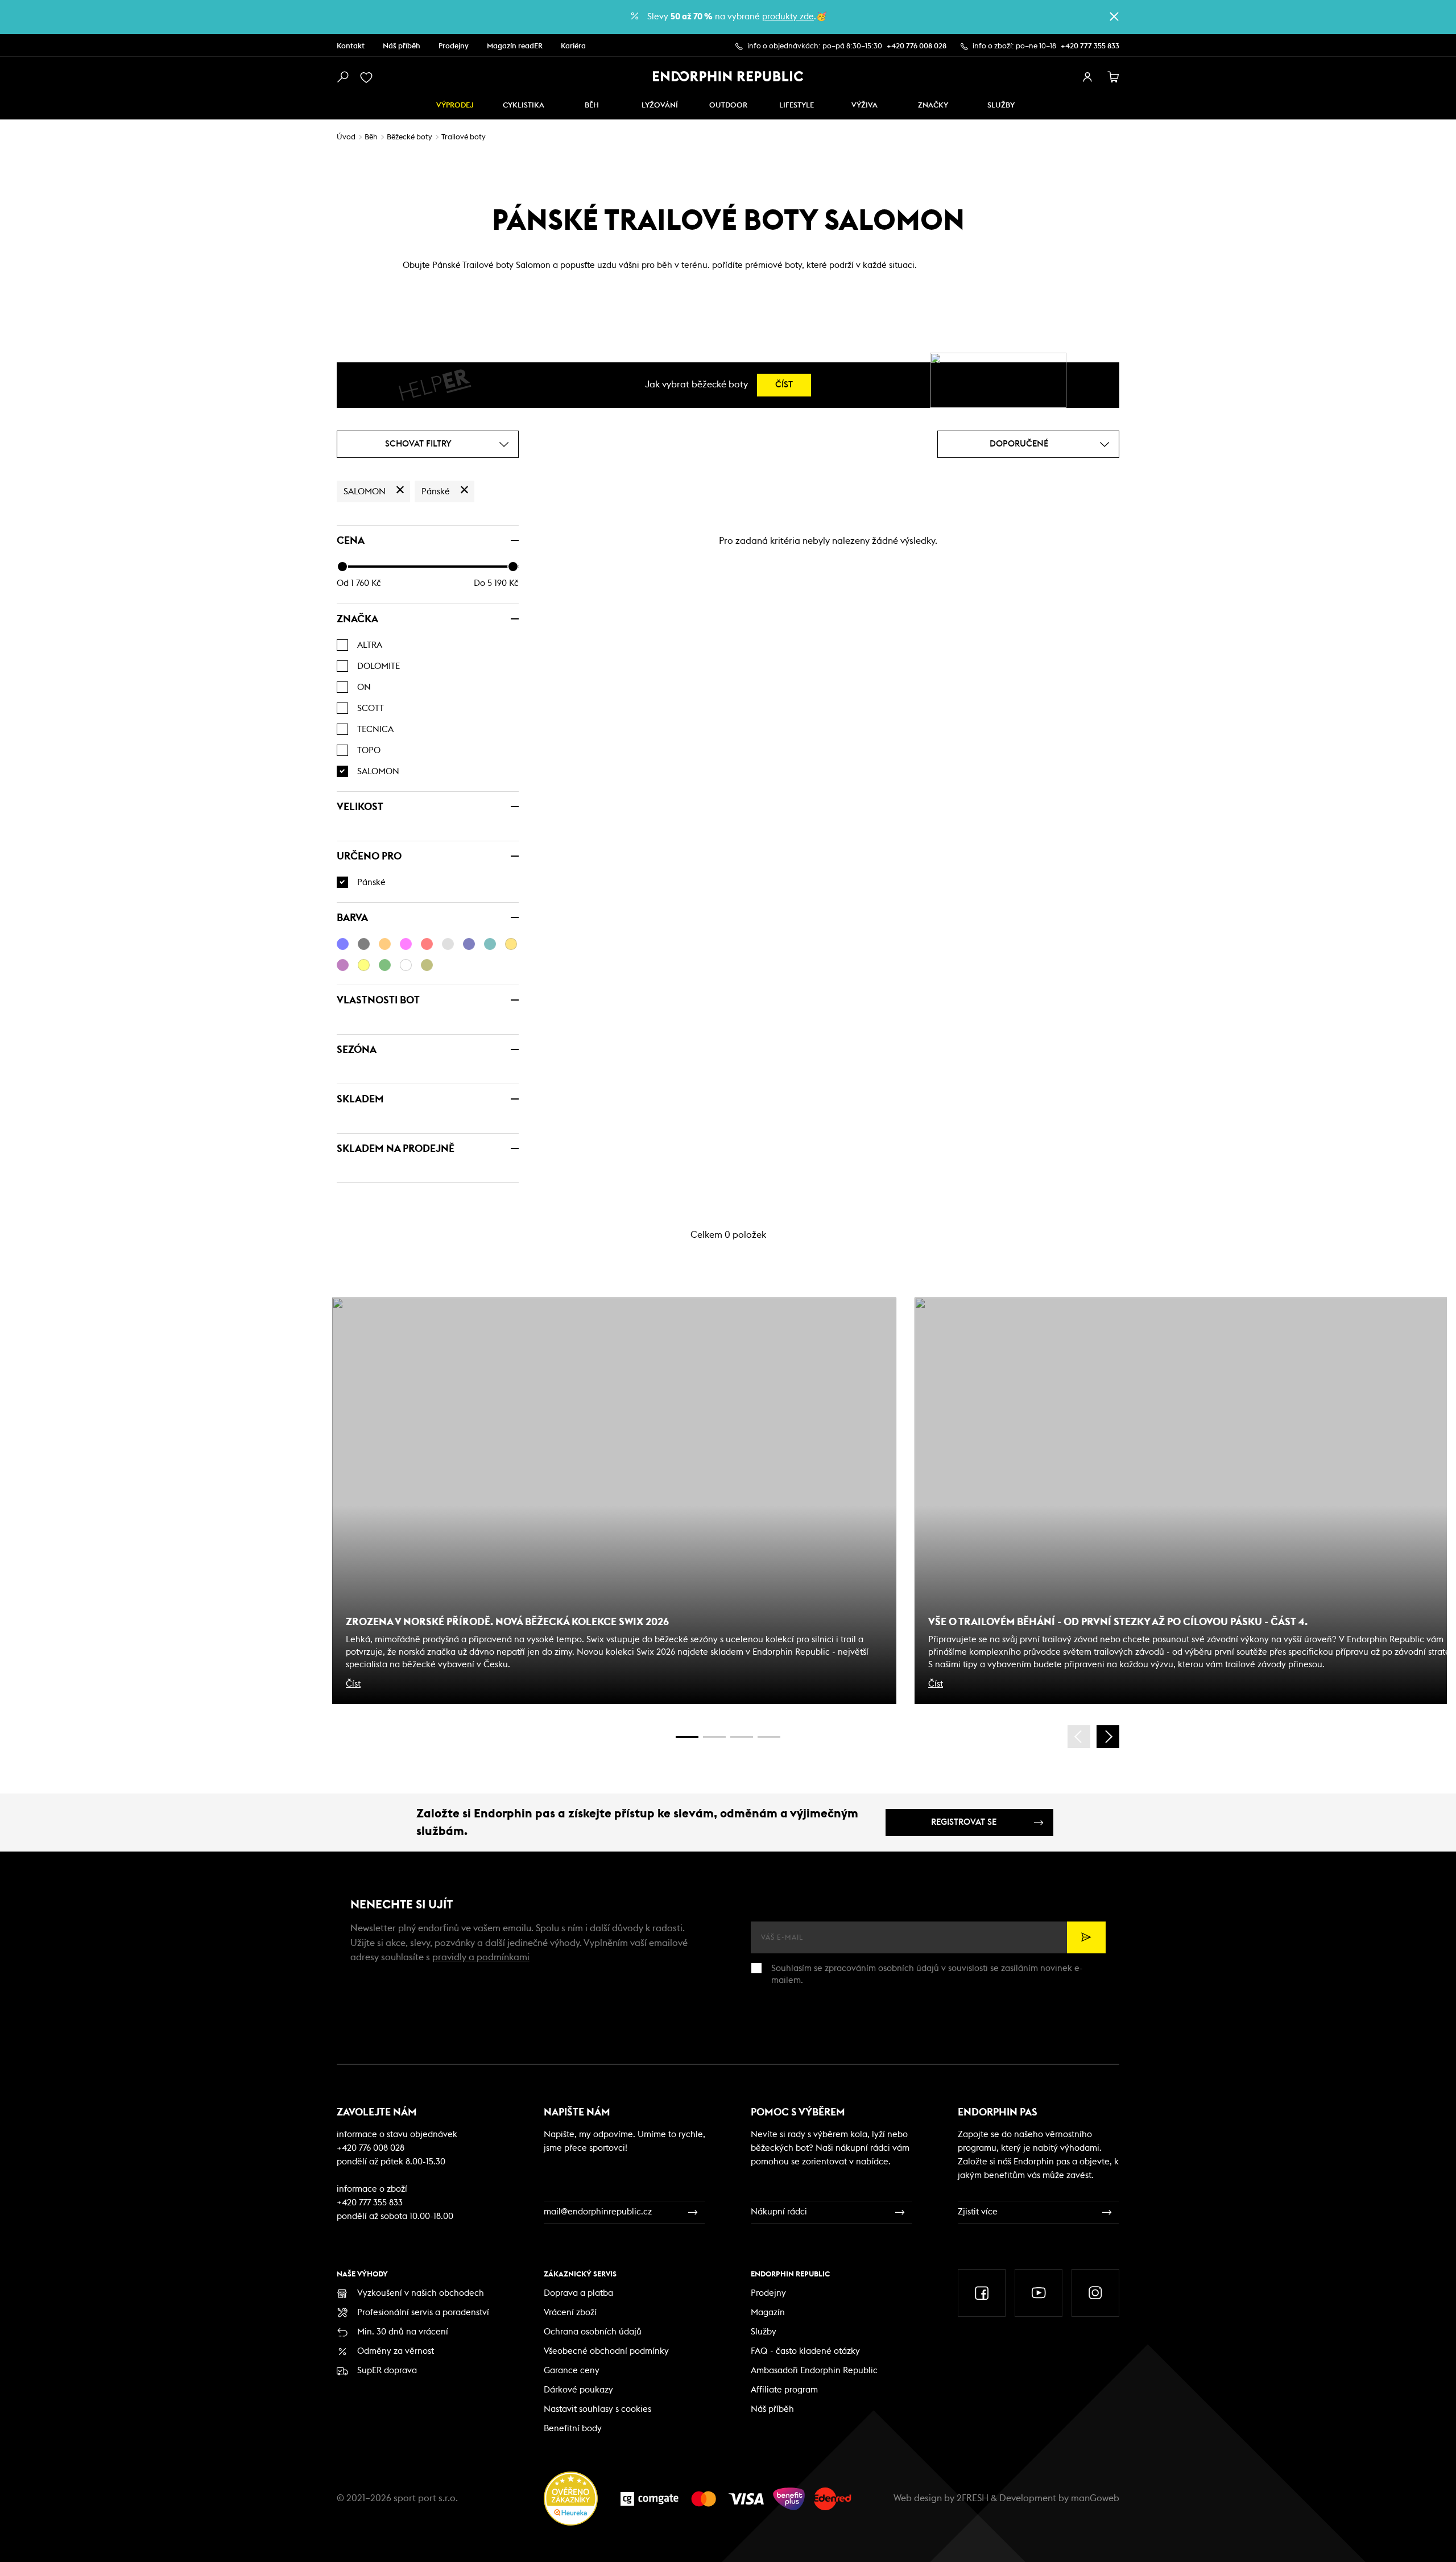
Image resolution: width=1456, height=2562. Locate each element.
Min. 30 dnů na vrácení (403, 2332)
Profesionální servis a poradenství (423, 2313)
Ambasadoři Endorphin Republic (814, 2371)
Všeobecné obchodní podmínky (606, 2351)
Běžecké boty (409, 137)
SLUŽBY (1001, 106)
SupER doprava (387, 2371)
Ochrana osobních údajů (593, 2332)
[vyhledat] (342, 77)
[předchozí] (1079, 1737)
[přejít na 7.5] (769, 1737)
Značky (933, 106)
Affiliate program (784, 2390)
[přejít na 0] (687, 1737)
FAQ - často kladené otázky (805, 2351)
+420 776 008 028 (917, 46)
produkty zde (788, 17)
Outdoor (728, 106)
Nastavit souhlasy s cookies (597, 2409)
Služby (764, 2332)
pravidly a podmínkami (481, 1957)
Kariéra (573, 46)
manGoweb (1095, 2498)
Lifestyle (797, 106)
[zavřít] (1114, 16)
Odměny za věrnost (396, 2351)
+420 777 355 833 (1090, 46)
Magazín (768, 2313)
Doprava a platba (578, 2293)
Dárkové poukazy (578, 2390)
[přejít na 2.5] (714, 1737)
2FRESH (973, 2498)
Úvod (346, 137)
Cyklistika (524, 106)
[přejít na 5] (742, 1737)
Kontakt (351, 46)
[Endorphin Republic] (728, 76)
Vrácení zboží (570, 2313)
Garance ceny (572, 2371)
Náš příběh (402, 46)
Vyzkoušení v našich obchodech (421, 2293)
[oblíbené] (369, 77)
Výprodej (455, 106)
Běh (592, 106)
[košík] (1114, 77)
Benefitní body (573, 2429)
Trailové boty (464, 137)
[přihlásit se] (1087, 77)
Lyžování (660, 106)
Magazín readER (515, 46)
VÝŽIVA (864, 106)
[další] (1108, 1737)
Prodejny (454, 46)
